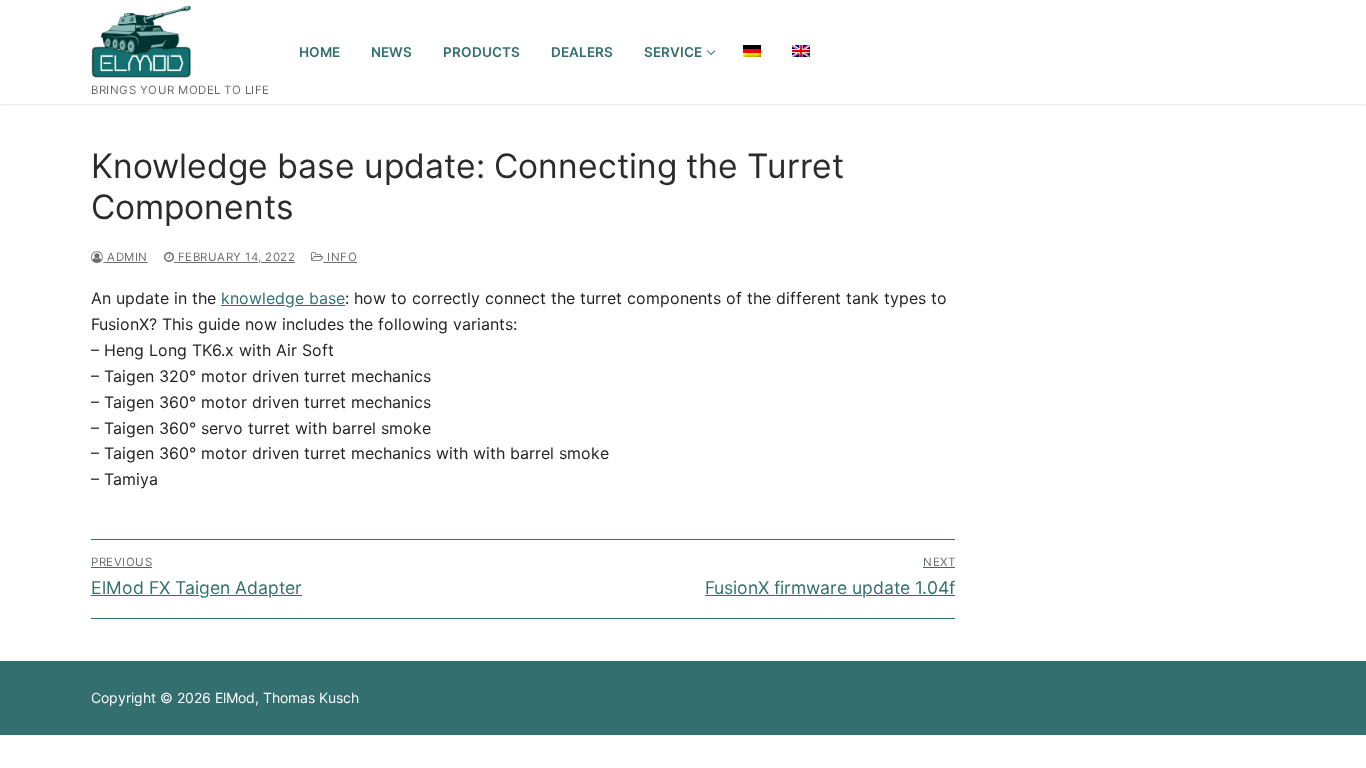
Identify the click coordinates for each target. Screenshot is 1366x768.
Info (340, 257)
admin (126, 257)
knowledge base (283, 298)
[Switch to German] (752, 51)
